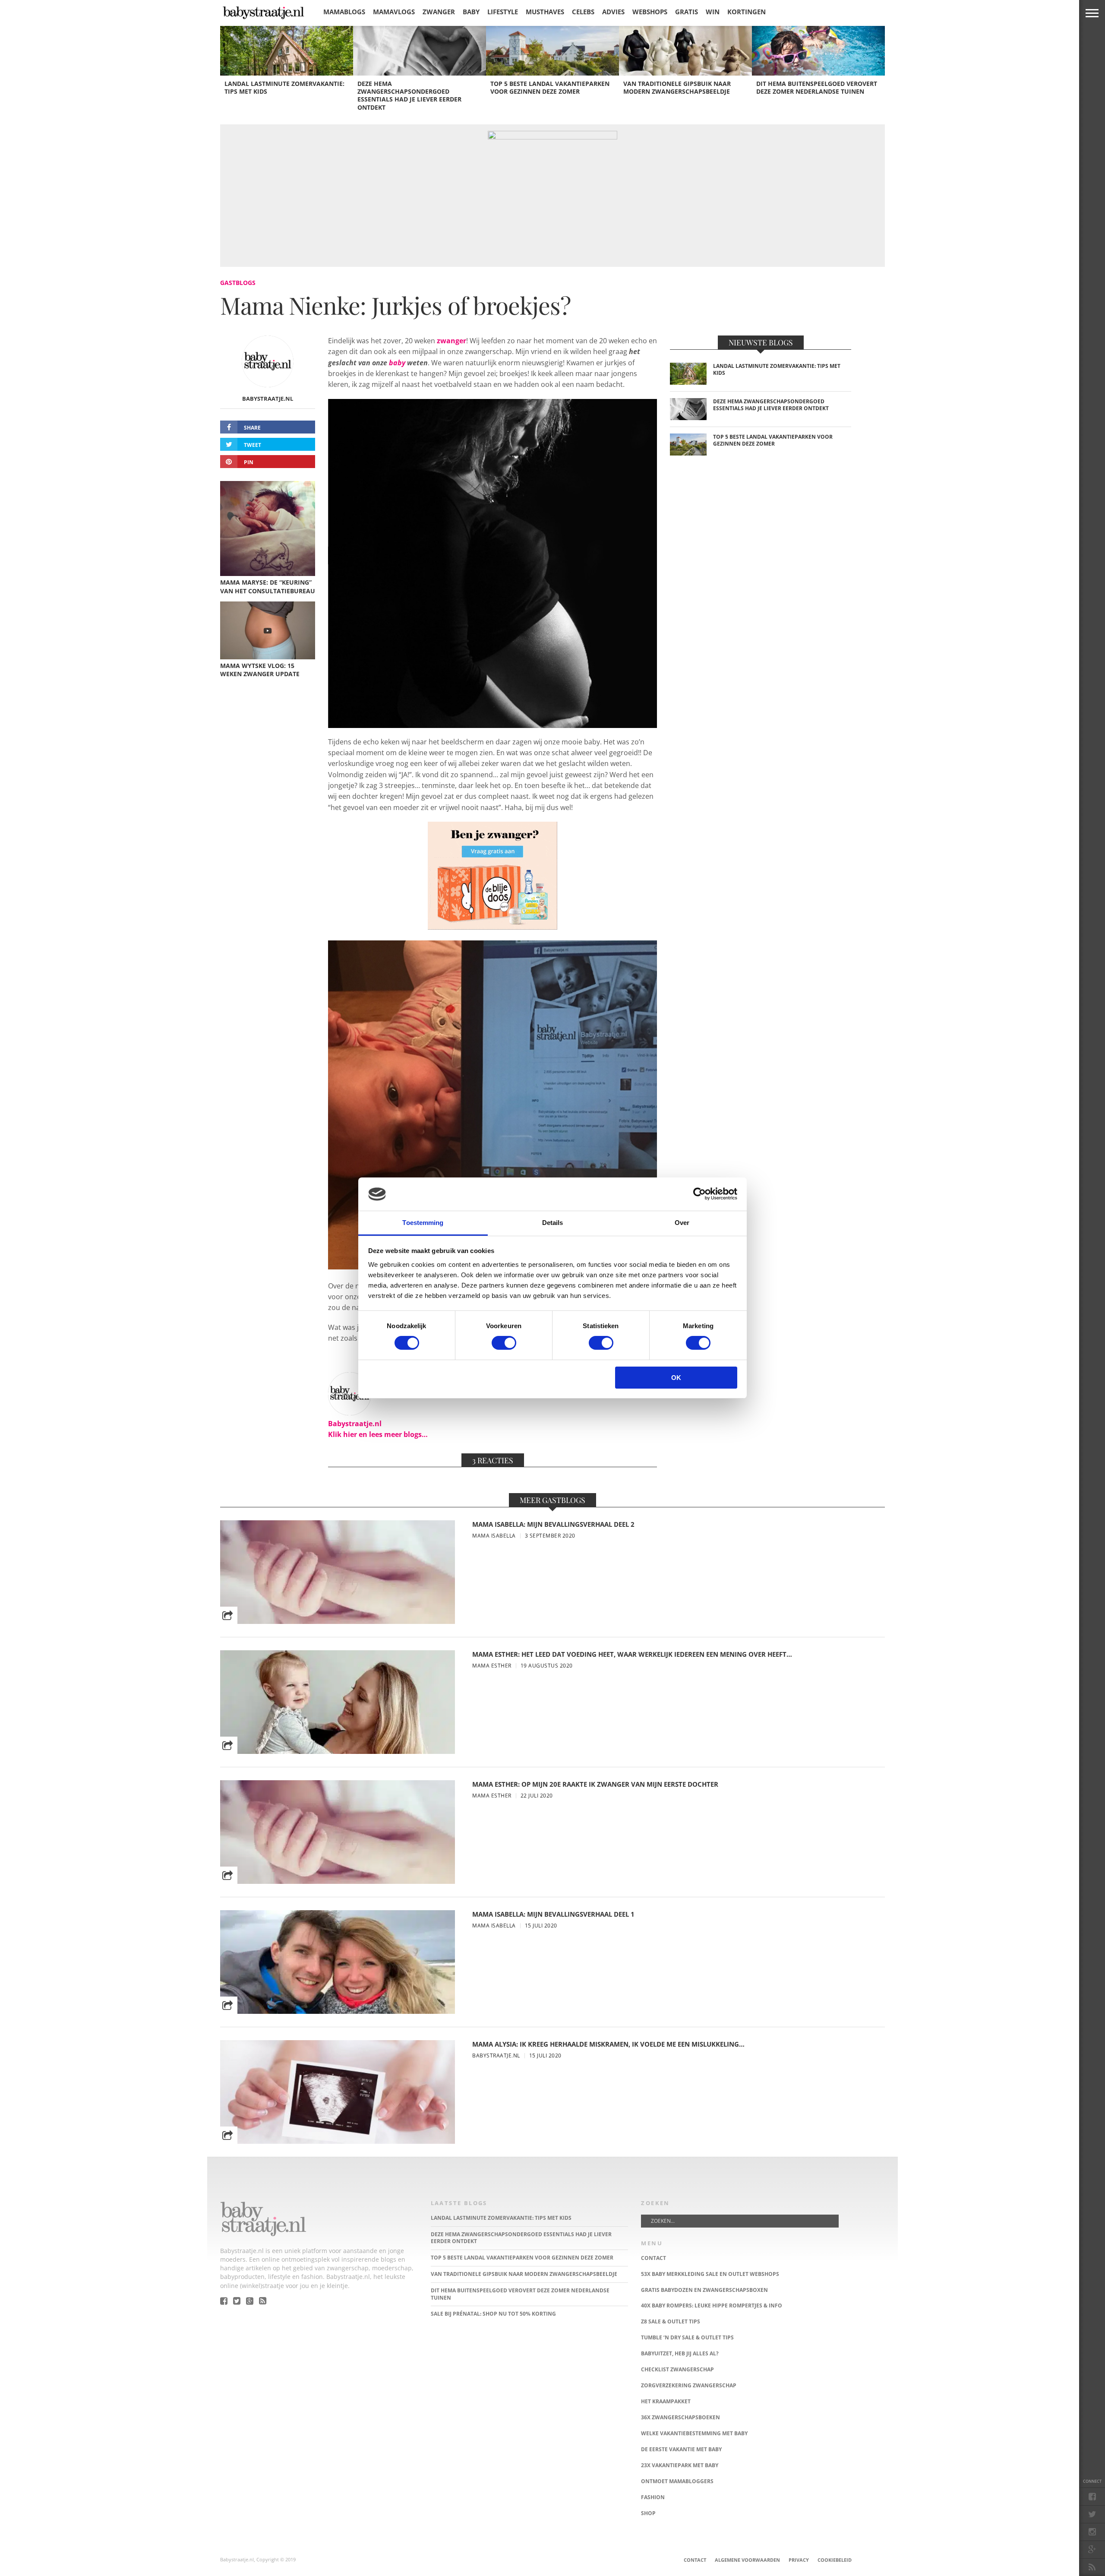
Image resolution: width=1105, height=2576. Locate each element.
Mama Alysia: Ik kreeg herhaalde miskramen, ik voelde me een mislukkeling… (608, 2044)
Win (713, 12)
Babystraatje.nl (268, 399)
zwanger (451, 341)
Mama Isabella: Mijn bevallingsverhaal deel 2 (553, 1524)
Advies (613, 12)
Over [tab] (682, 1223)
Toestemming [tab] (423, 1223)
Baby (471, 12)
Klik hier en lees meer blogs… (378, 1434)
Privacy (799, 2560)
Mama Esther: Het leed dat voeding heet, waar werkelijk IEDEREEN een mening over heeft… (632, 1654)
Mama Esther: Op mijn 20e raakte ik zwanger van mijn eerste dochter (595, 1784)
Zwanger (439, 12)
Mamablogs (344, 12)
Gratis (687, 12)
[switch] (504, 1343)
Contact (695, 2560)
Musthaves (545, 12)
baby (397, 363)
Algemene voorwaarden (747, 2560)
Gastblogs (238, 283)
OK (676, 1378)
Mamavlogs (394, 12)
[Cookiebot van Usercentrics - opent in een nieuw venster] (699, 1194)
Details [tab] (553, 1223)
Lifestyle (503, 12)
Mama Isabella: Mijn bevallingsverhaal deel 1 (553, 1914)
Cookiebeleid (835, 2560)
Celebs (583, 12)
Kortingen (747, 12)
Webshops (650, 12)
